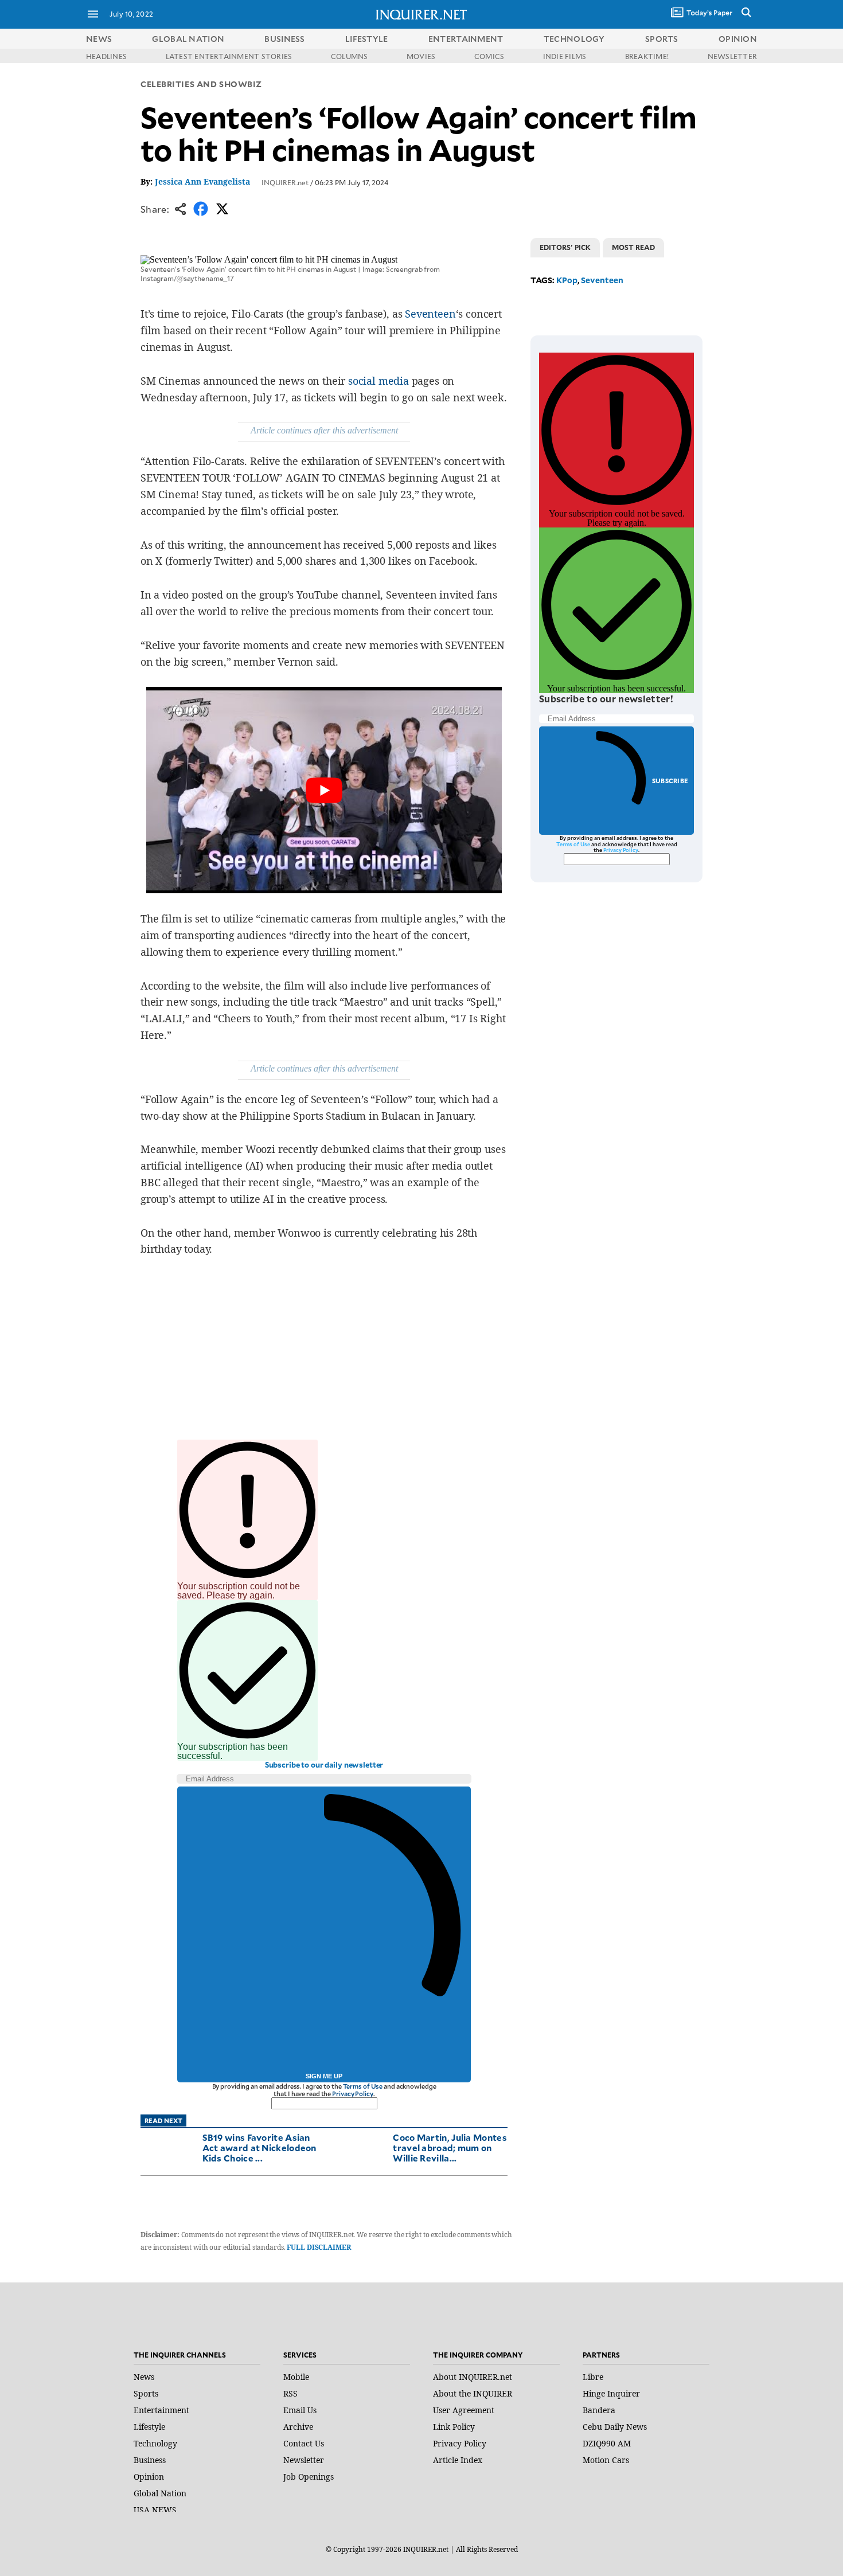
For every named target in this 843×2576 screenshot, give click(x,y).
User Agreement (464, 2410)
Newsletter (304, 2460)
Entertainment (161, 2410)
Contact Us (304, 2443)
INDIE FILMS (565, 56)
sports (662, 39)
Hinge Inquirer (611, 2393)
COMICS (489, 56)
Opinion (149, 2477)
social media (378, 381)
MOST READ (633, 247)
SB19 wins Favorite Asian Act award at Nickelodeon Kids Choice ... (259, 2147)
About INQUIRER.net (473, 2377)
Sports (146, 2393)
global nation (188, 39)
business (284, 39)
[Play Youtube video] (324, 790)
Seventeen (430, 314)
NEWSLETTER (732, 56)
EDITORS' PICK (565, 247)
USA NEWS (155, 2510)
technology (574, 39)
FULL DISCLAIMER (319, 2247)
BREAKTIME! (647, 56)
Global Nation (160, 2493)
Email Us (300, 2410)
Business (150, 2460)
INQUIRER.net (285, 182)
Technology (155, 2443)
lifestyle (367, 39)
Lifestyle (149, 2427)
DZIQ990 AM (607, 2443)
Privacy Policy (352, 2094)
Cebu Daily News (615, 2427)
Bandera (599, 2410)
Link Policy (454, 2427)
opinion (738, 39)
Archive (298, 2427)
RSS (290, 2393)
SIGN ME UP (324, 2076)
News (99, 39)
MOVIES (421, 56)
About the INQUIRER (473, 2393)
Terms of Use (363, 2086)
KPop (567, 280)
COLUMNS (350, 56)
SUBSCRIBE (670, 781)
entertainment (466, 39)
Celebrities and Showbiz (201, 84)
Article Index (458, 2460)
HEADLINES (106, 56)
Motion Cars (606, 2460)
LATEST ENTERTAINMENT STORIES (229, 56)
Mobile (296, 2377)
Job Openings (309, 2477)
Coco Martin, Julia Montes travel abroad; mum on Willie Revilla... (450, 2147)
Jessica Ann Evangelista (202, 181)
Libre (593, 2377)
